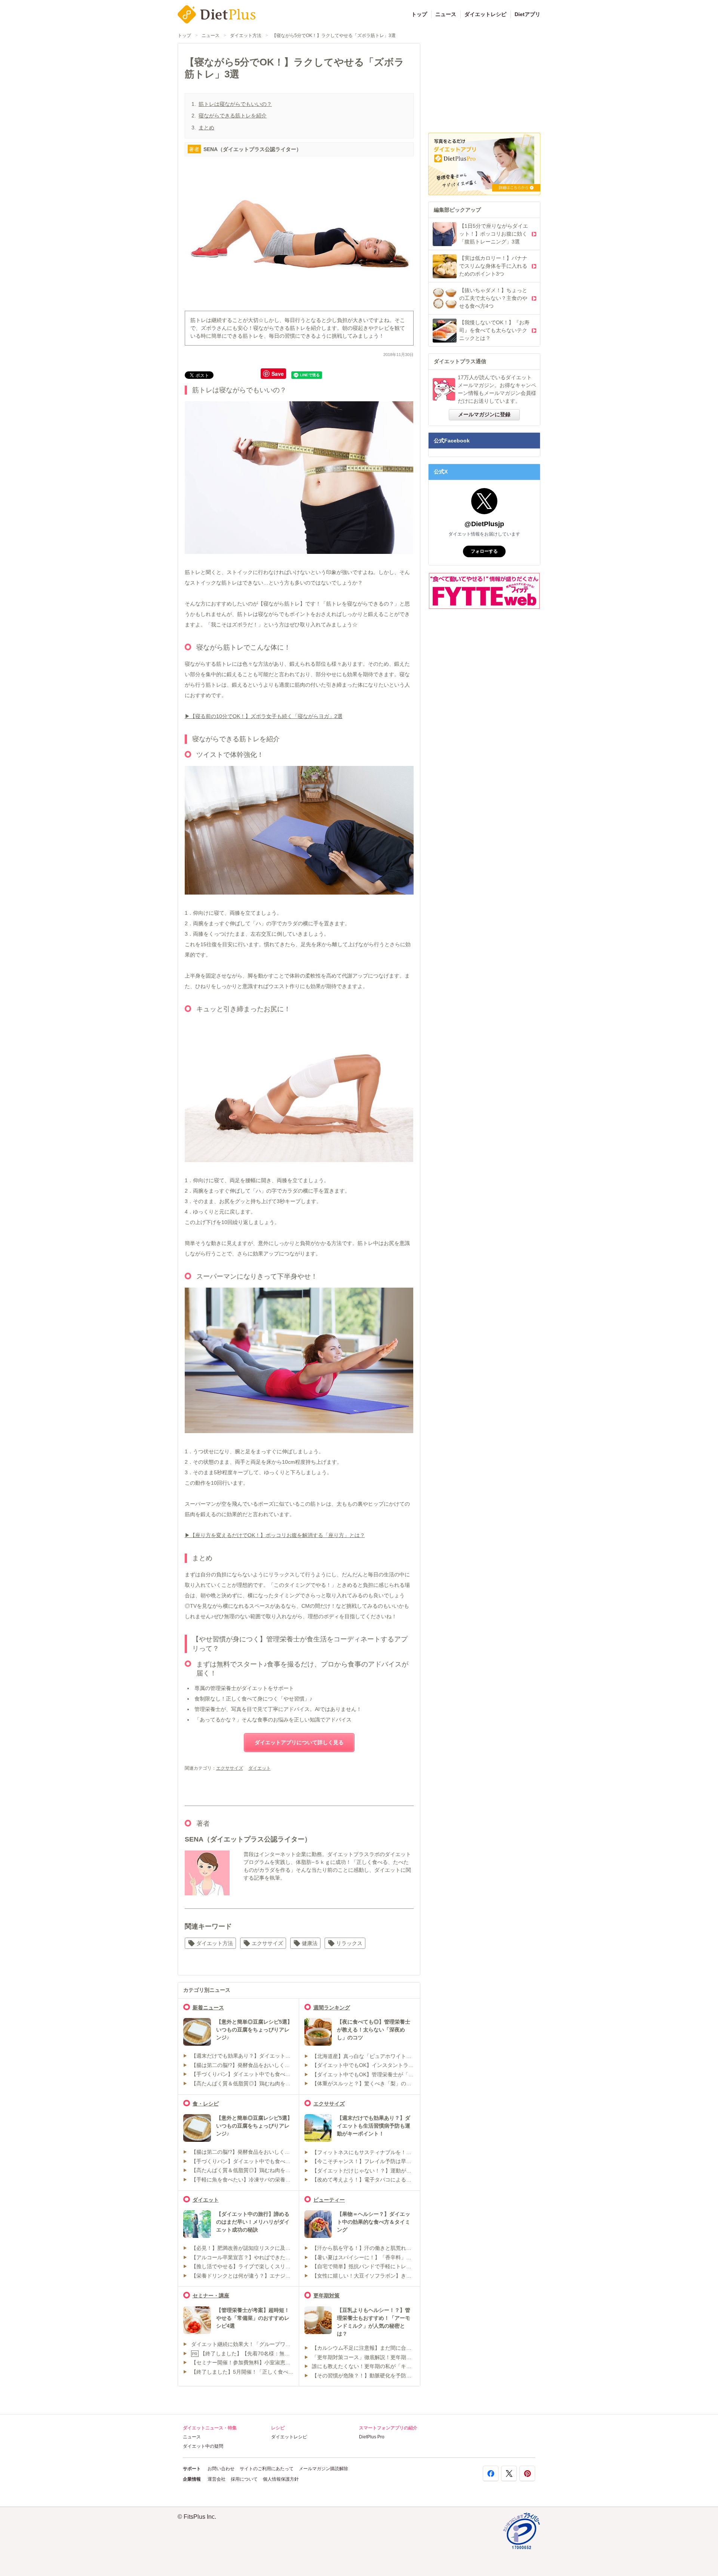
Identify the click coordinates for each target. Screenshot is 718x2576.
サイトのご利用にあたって (267, 2469)
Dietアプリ (527, 14)
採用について (244, 2479)
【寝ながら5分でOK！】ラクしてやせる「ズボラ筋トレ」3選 (334, 36)
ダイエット (260, 1768)
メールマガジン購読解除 (323, 2469)
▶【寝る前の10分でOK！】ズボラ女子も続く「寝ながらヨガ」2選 (264, 716)
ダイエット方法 (246, 36)
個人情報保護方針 (281, 2479)
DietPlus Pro (372, 2437)
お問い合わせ (221, 2469)
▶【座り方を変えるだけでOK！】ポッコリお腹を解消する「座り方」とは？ (275, 1535)
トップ (419, 14)
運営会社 (217, 2479)
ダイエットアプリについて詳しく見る (299, 1742)
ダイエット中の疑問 (203, 2446)
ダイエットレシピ (485, 14)
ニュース (446, 14)
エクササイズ (230, 1768)
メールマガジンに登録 (484, 414)
